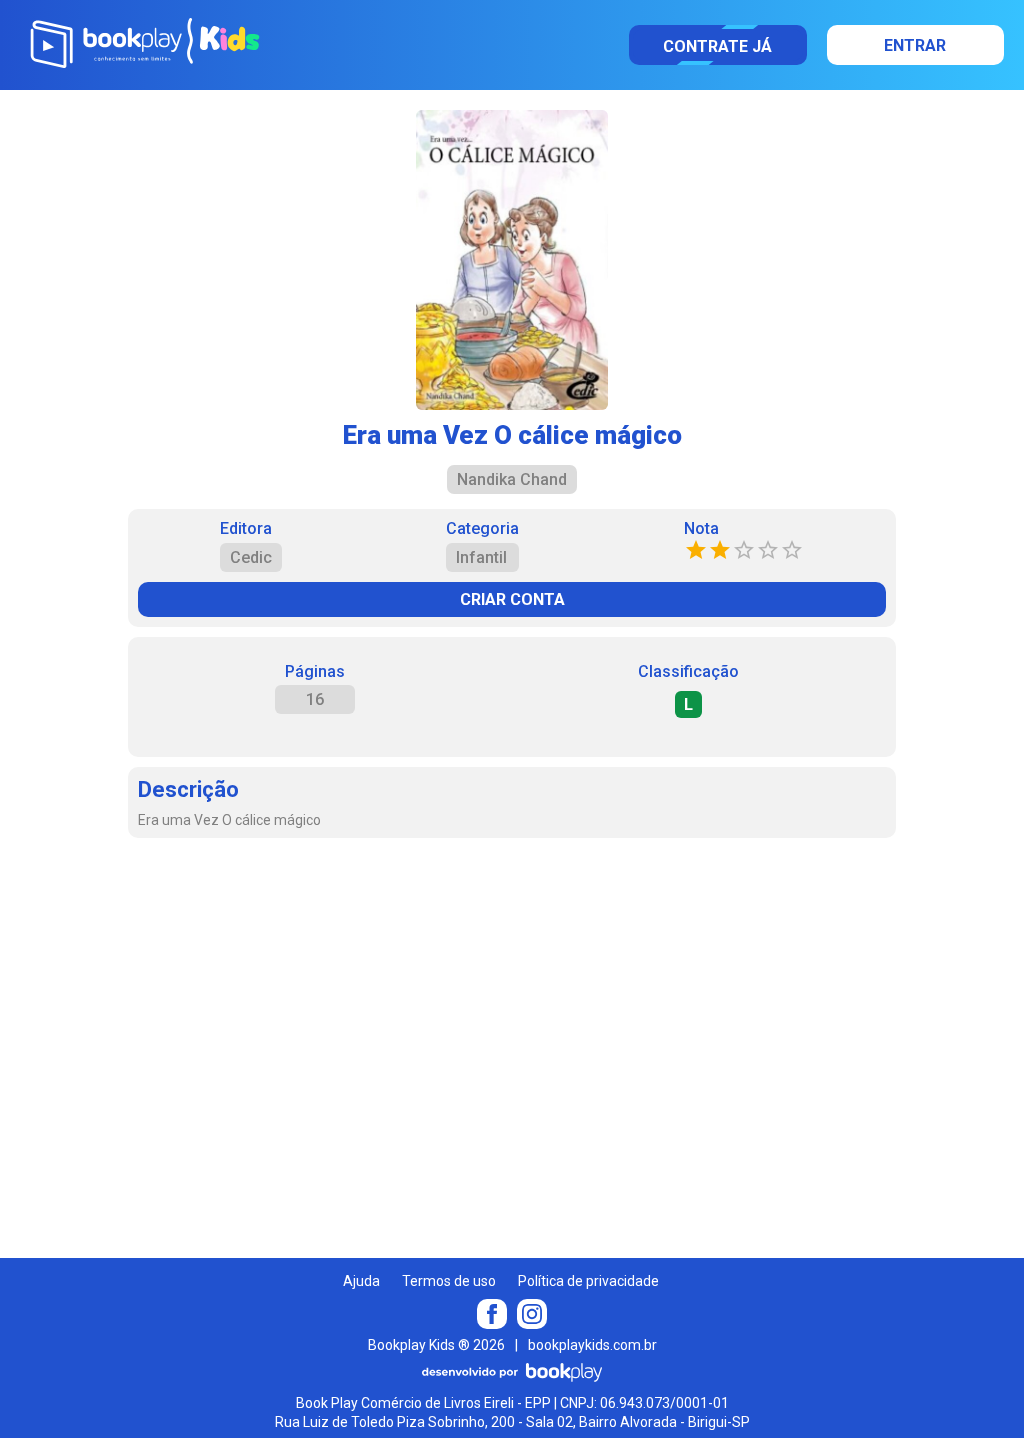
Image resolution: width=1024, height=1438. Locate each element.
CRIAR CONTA (512, 599)
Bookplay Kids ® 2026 (436, 1345)
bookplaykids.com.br (592, 1345)
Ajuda (361, 1281)
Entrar (915, 45)
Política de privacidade (588, 1281)
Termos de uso (449, 1281)
